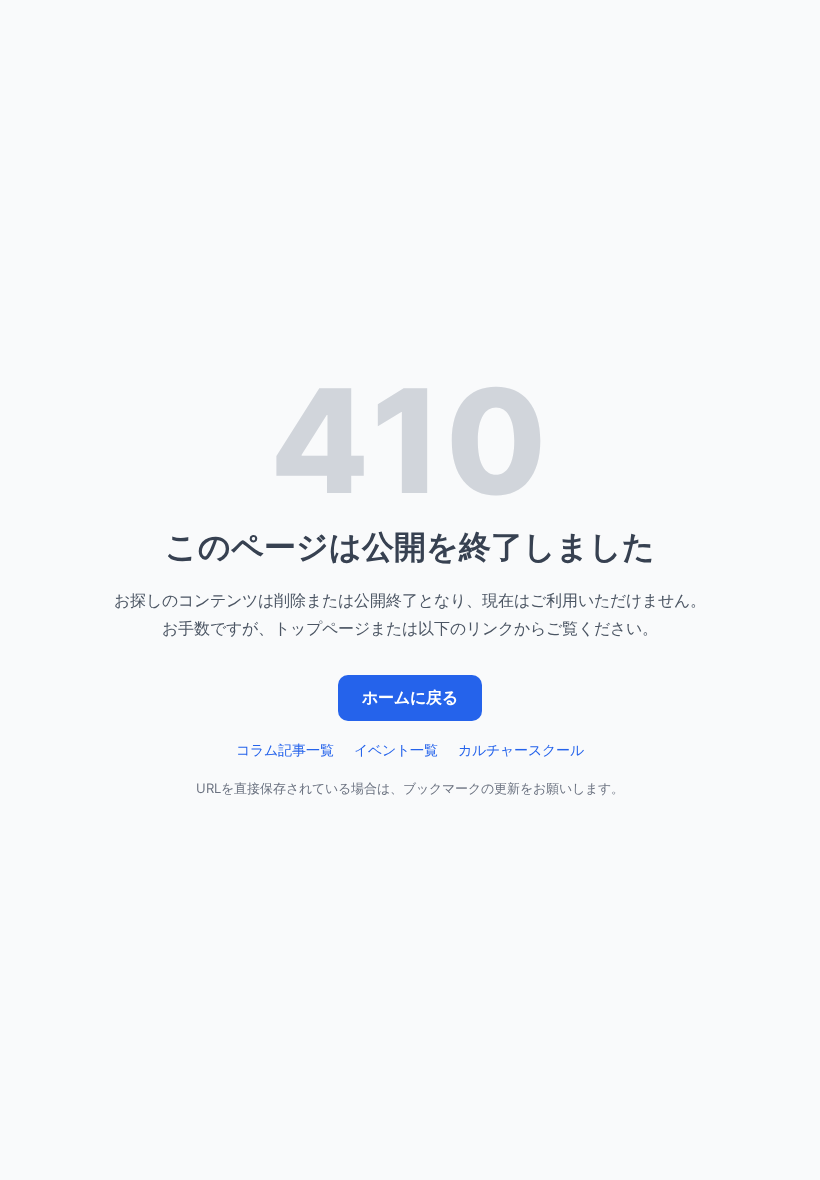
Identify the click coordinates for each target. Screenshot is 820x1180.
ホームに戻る (410, 697)
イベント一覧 (396, 749)
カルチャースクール (521, 749)
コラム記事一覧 (285, 749)
